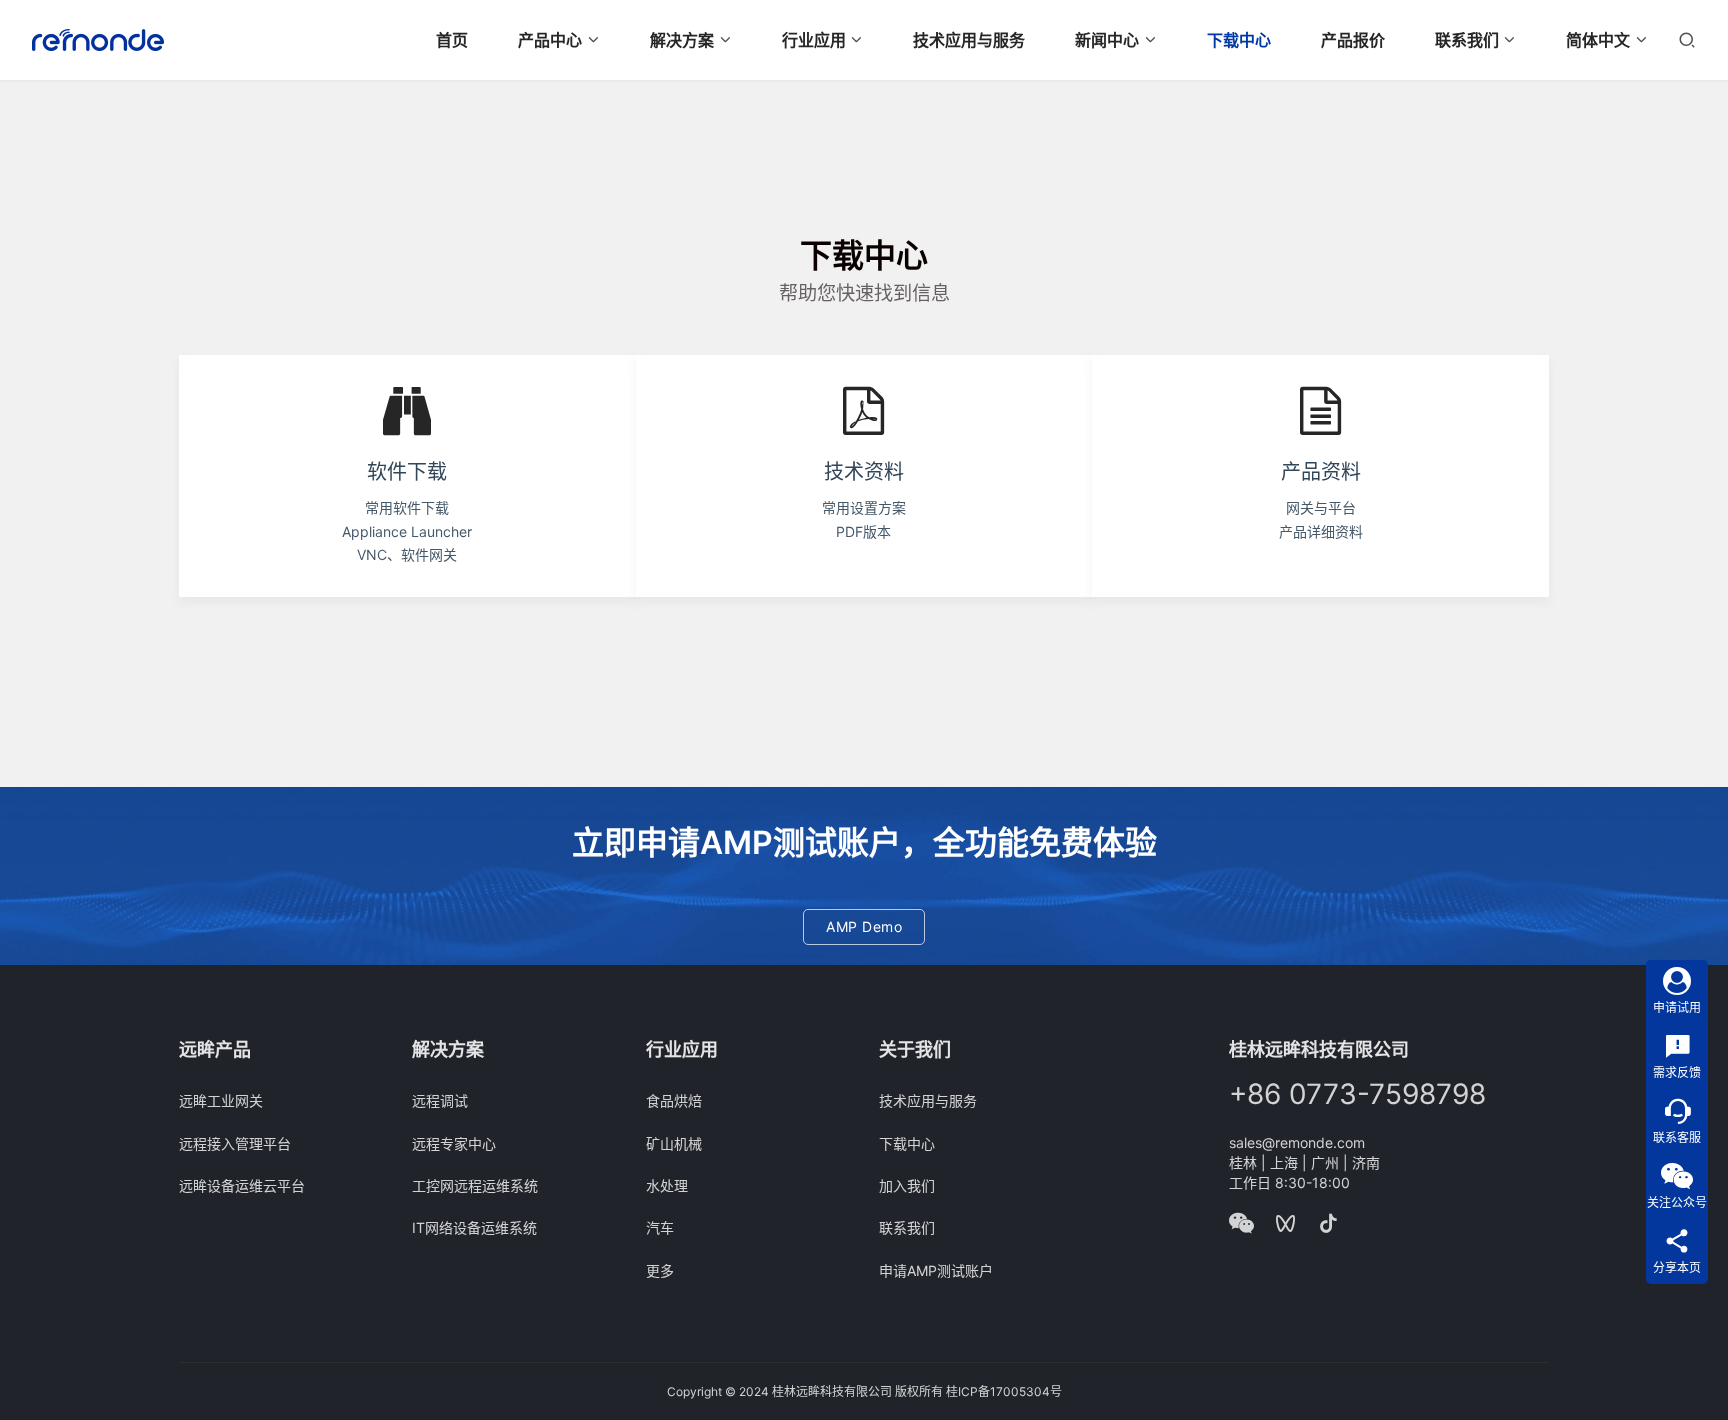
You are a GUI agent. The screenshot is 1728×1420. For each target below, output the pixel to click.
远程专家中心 (454, 1143)
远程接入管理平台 (235, 1143)
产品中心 (550, 40)
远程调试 (440, 1100)
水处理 (667, 1185)
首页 (452, 40)
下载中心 (1239, 40)
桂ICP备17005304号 (1004, 1391)
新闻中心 (1107, 40)
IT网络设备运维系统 (474, 1227)
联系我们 (1467, 40)
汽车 (660, 1227)
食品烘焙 (674, 1100)
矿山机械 (674, 1143)
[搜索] (1687, 39)
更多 (660, 1270)
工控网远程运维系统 (475, 1185)
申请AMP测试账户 (936, 1270)
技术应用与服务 (969, 40)
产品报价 (1353, 40)
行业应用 (814, 40)
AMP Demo (864, 926)
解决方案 (682, 40)
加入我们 (907, 1185)
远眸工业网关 (221, 1100)
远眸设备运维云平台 (242, 1185)
